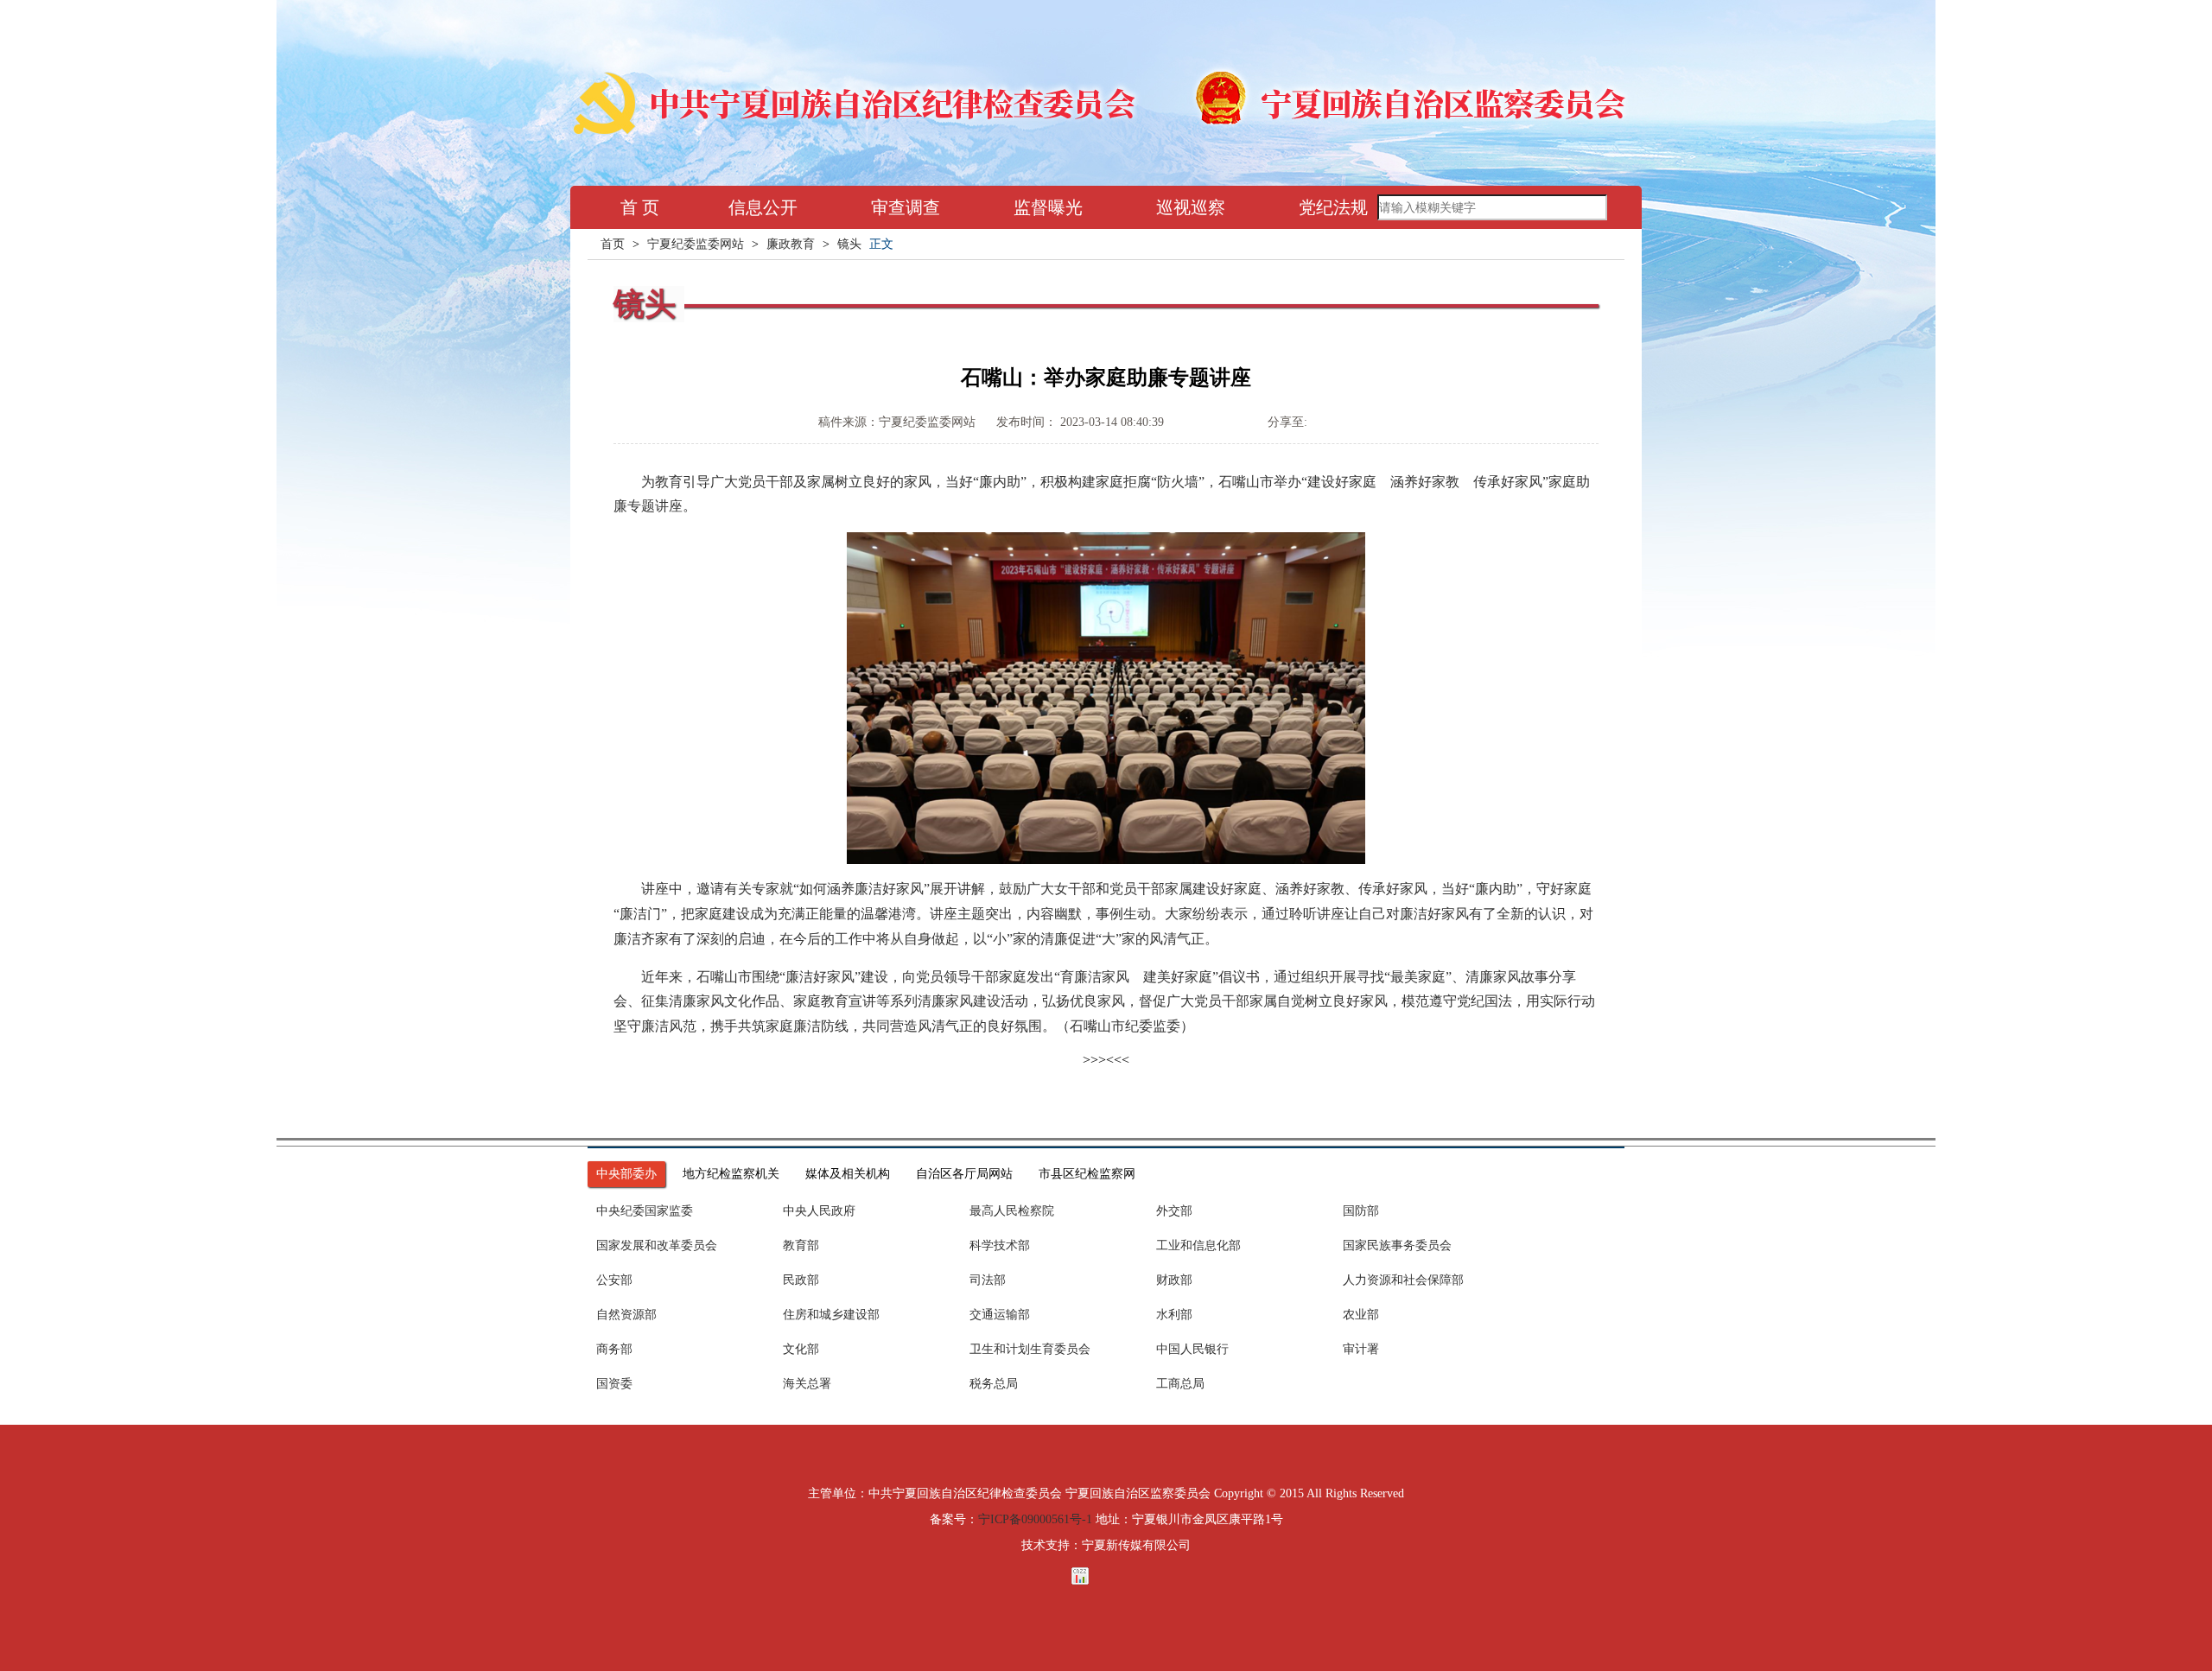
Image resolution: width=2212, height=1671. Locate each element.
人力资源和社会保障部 (1403, 1280)
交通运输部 (1000, 1315)
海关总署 (807, 1384)
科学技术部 (1000, 1245)
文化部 (801, 1349)
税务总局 (994, 1384)
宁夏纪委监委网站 (696, 244)
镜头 (849, 244)
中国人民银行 (1192, 1349)
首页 (613, 244)
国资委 (614, 1384)
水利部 (1174, 1315)
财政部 (1174, 1280)
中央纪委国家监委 (645, 1211)
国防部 (1361, 1211)
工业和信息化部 (1198, 1245)
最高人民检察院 (1012, 1211)
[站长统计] (1106, 1576)
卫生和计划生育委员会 (1030, 1349)
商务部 (614, 1349)
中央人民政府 (819, 1211)
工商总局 (1180, 1384)
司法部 (988, 1280)
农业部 (1361, 1315)
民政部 (801, 1280)
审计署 (1361, 1349)
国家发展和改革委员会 (657, 1245)
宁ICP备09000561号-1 (1035, 1519)
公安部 (614, 1280)
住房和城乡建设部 (831, 1315)
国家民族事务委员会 (1397, 1245)
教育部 (801, 1245)
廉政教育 (791, 244)
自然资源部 (626, 1315)
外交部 (1174, 1211)
